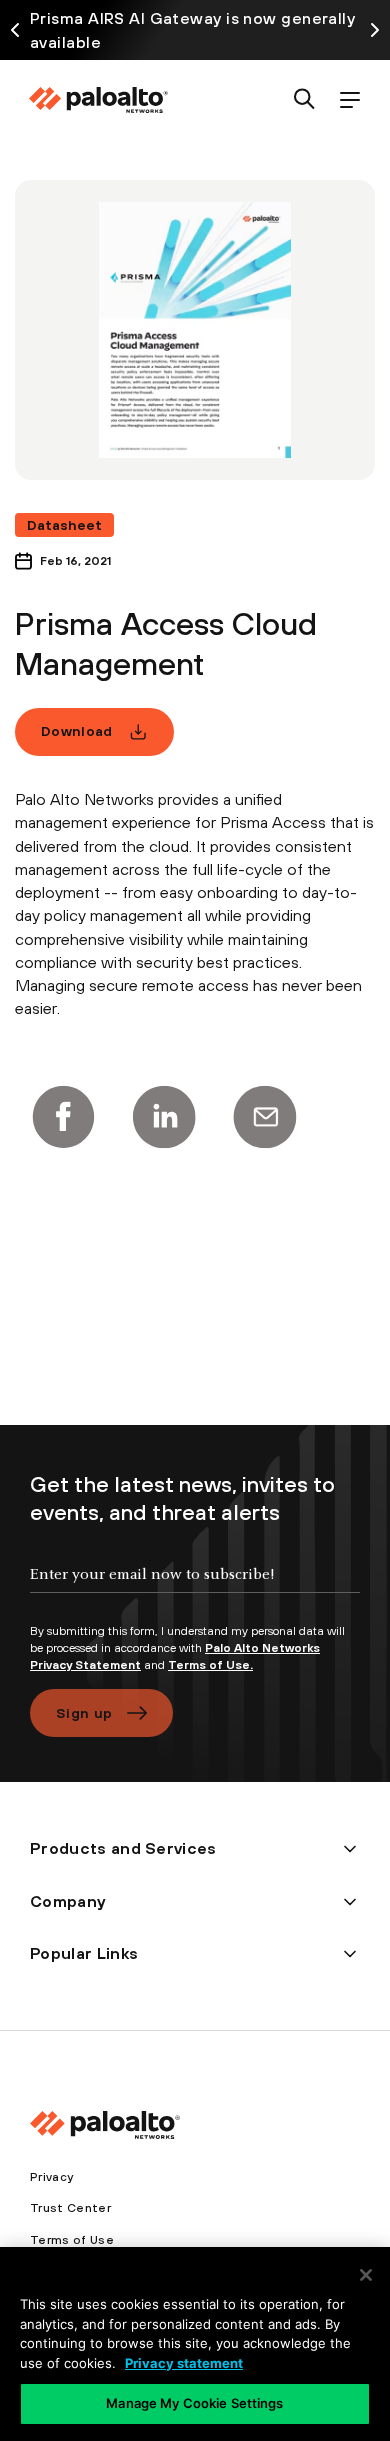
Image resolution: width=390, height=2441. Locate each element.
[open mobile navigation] (349, 100)
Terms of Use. (210, 1665)
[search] (304, 100)
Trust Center (70, 2208)
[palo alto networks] (98, 100)
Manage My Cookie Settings (194, 2403)
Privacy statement (184, 2363)
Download (77, 731)
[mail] (265, 1117)
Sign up (84, 1713)
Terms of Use (72, 2240)
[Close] (366, 2275)
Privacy (51, 2177)
